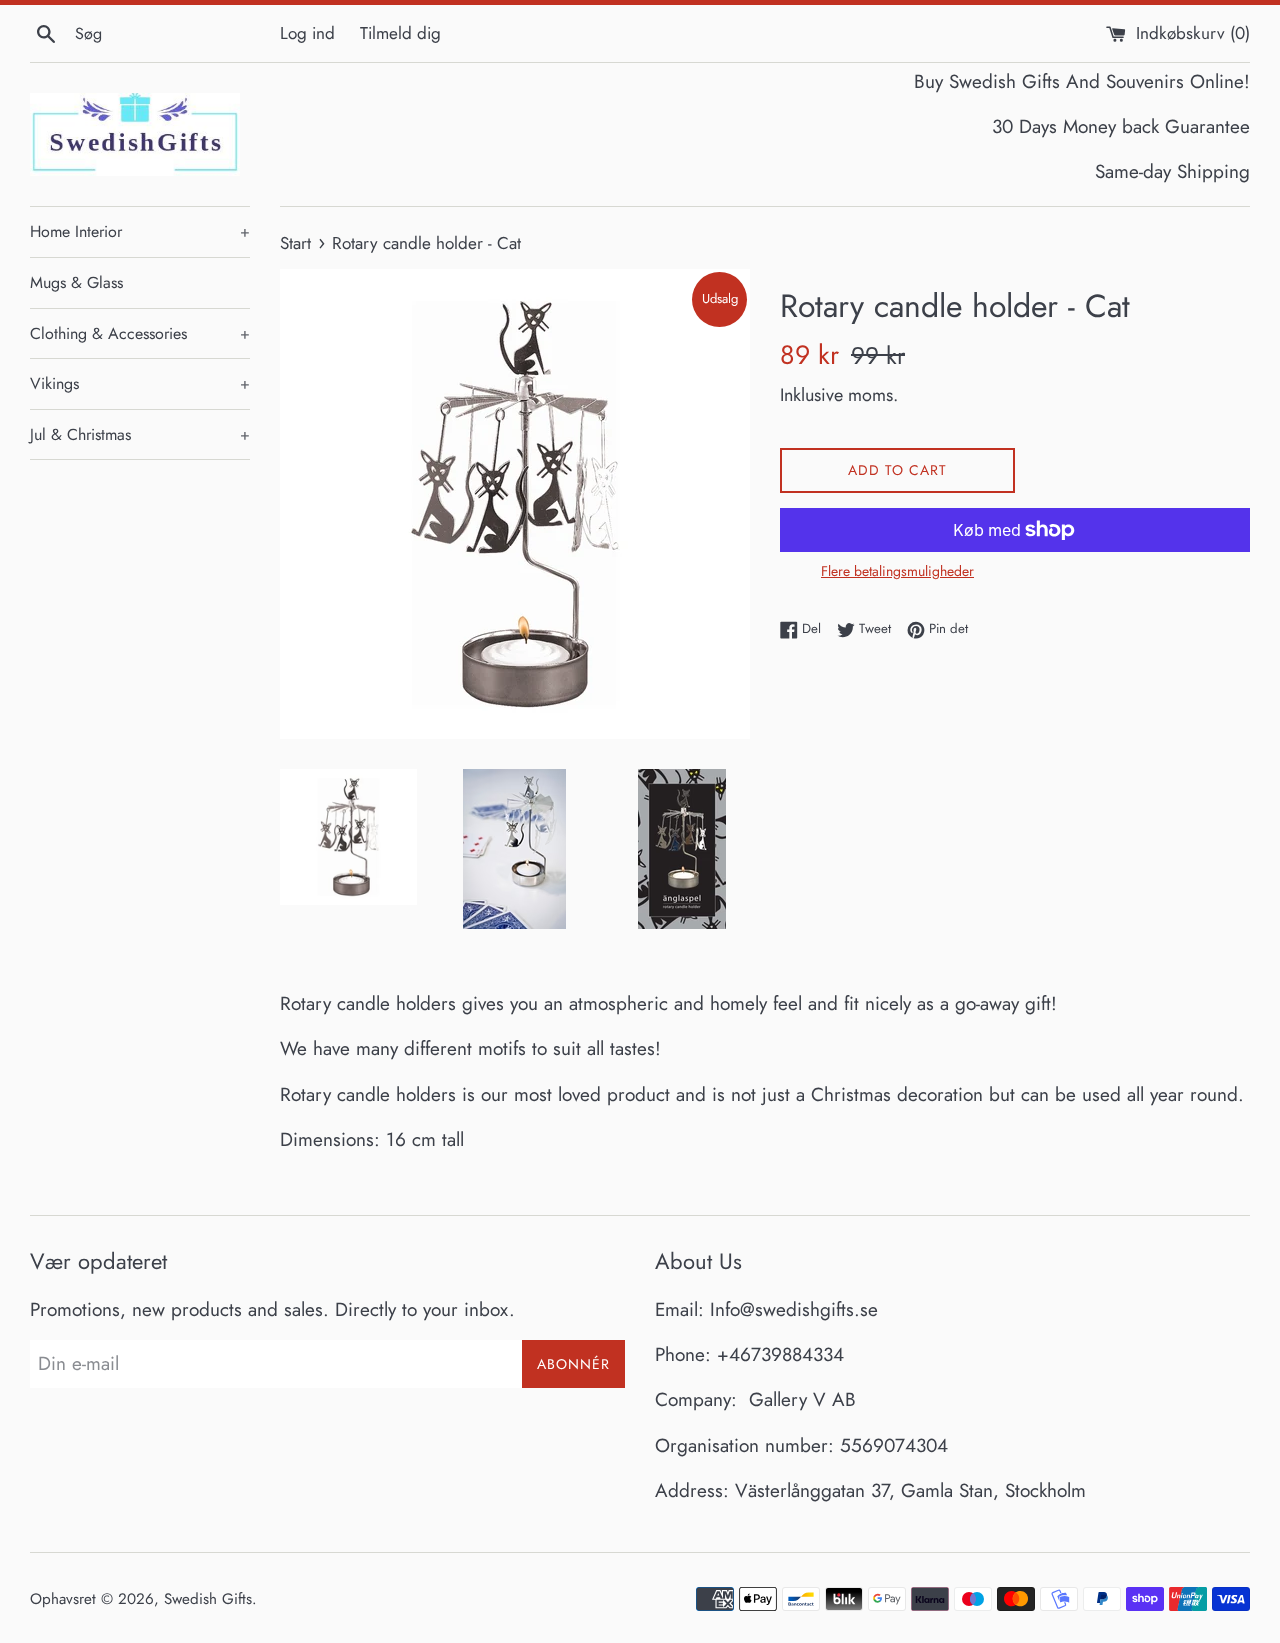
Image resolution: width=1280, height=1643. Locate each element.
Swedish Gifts (208, 1599)
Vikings (140, 383)
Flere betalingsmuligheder (897, 571)
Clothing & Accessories (140, 333)
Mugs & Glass (76, 282)
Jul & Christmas (140, 434)
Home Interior (140, 231)
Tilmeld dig (400, 33)
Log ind (307, 33)
